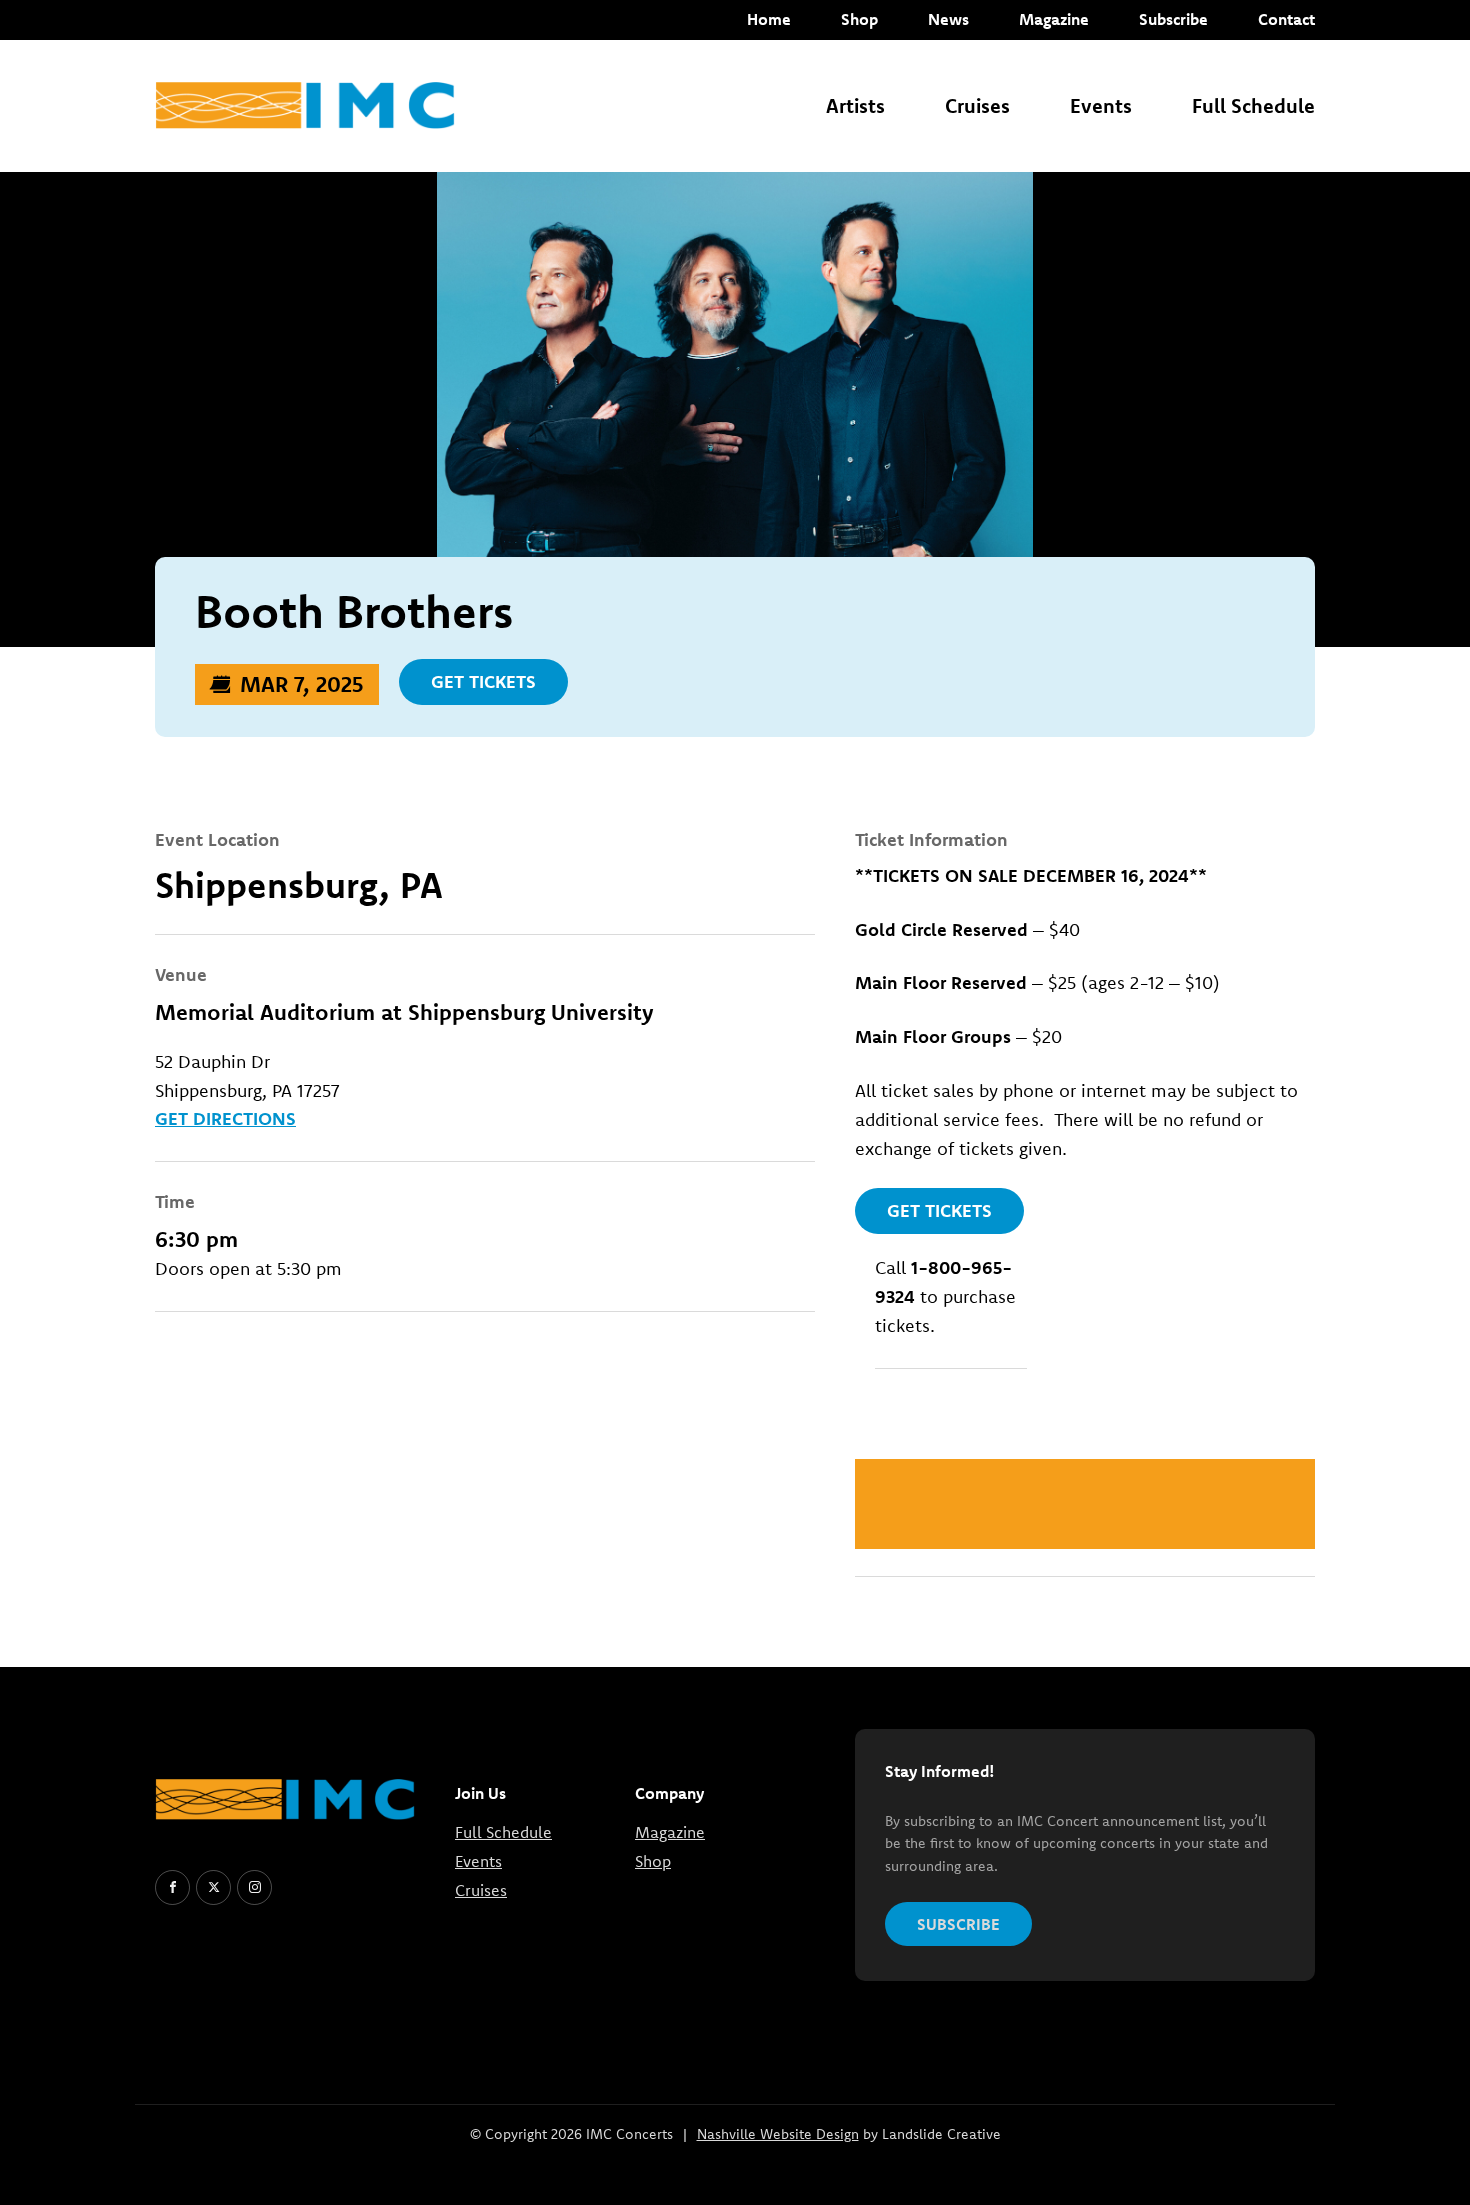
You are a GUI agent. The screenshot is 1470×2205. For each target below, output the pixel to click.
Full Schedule (1253, 105)
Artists (855, 105)
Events (1101, 105)
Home (769, 19)
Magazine (1054, 19)
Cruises (977, 105)
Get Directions (225, 1118)
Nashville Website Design (778, 2134)
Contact (1286, 19)
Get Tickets (483, 681)
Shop (859, 19)
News (948, 19)
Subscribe (1173, 19)
